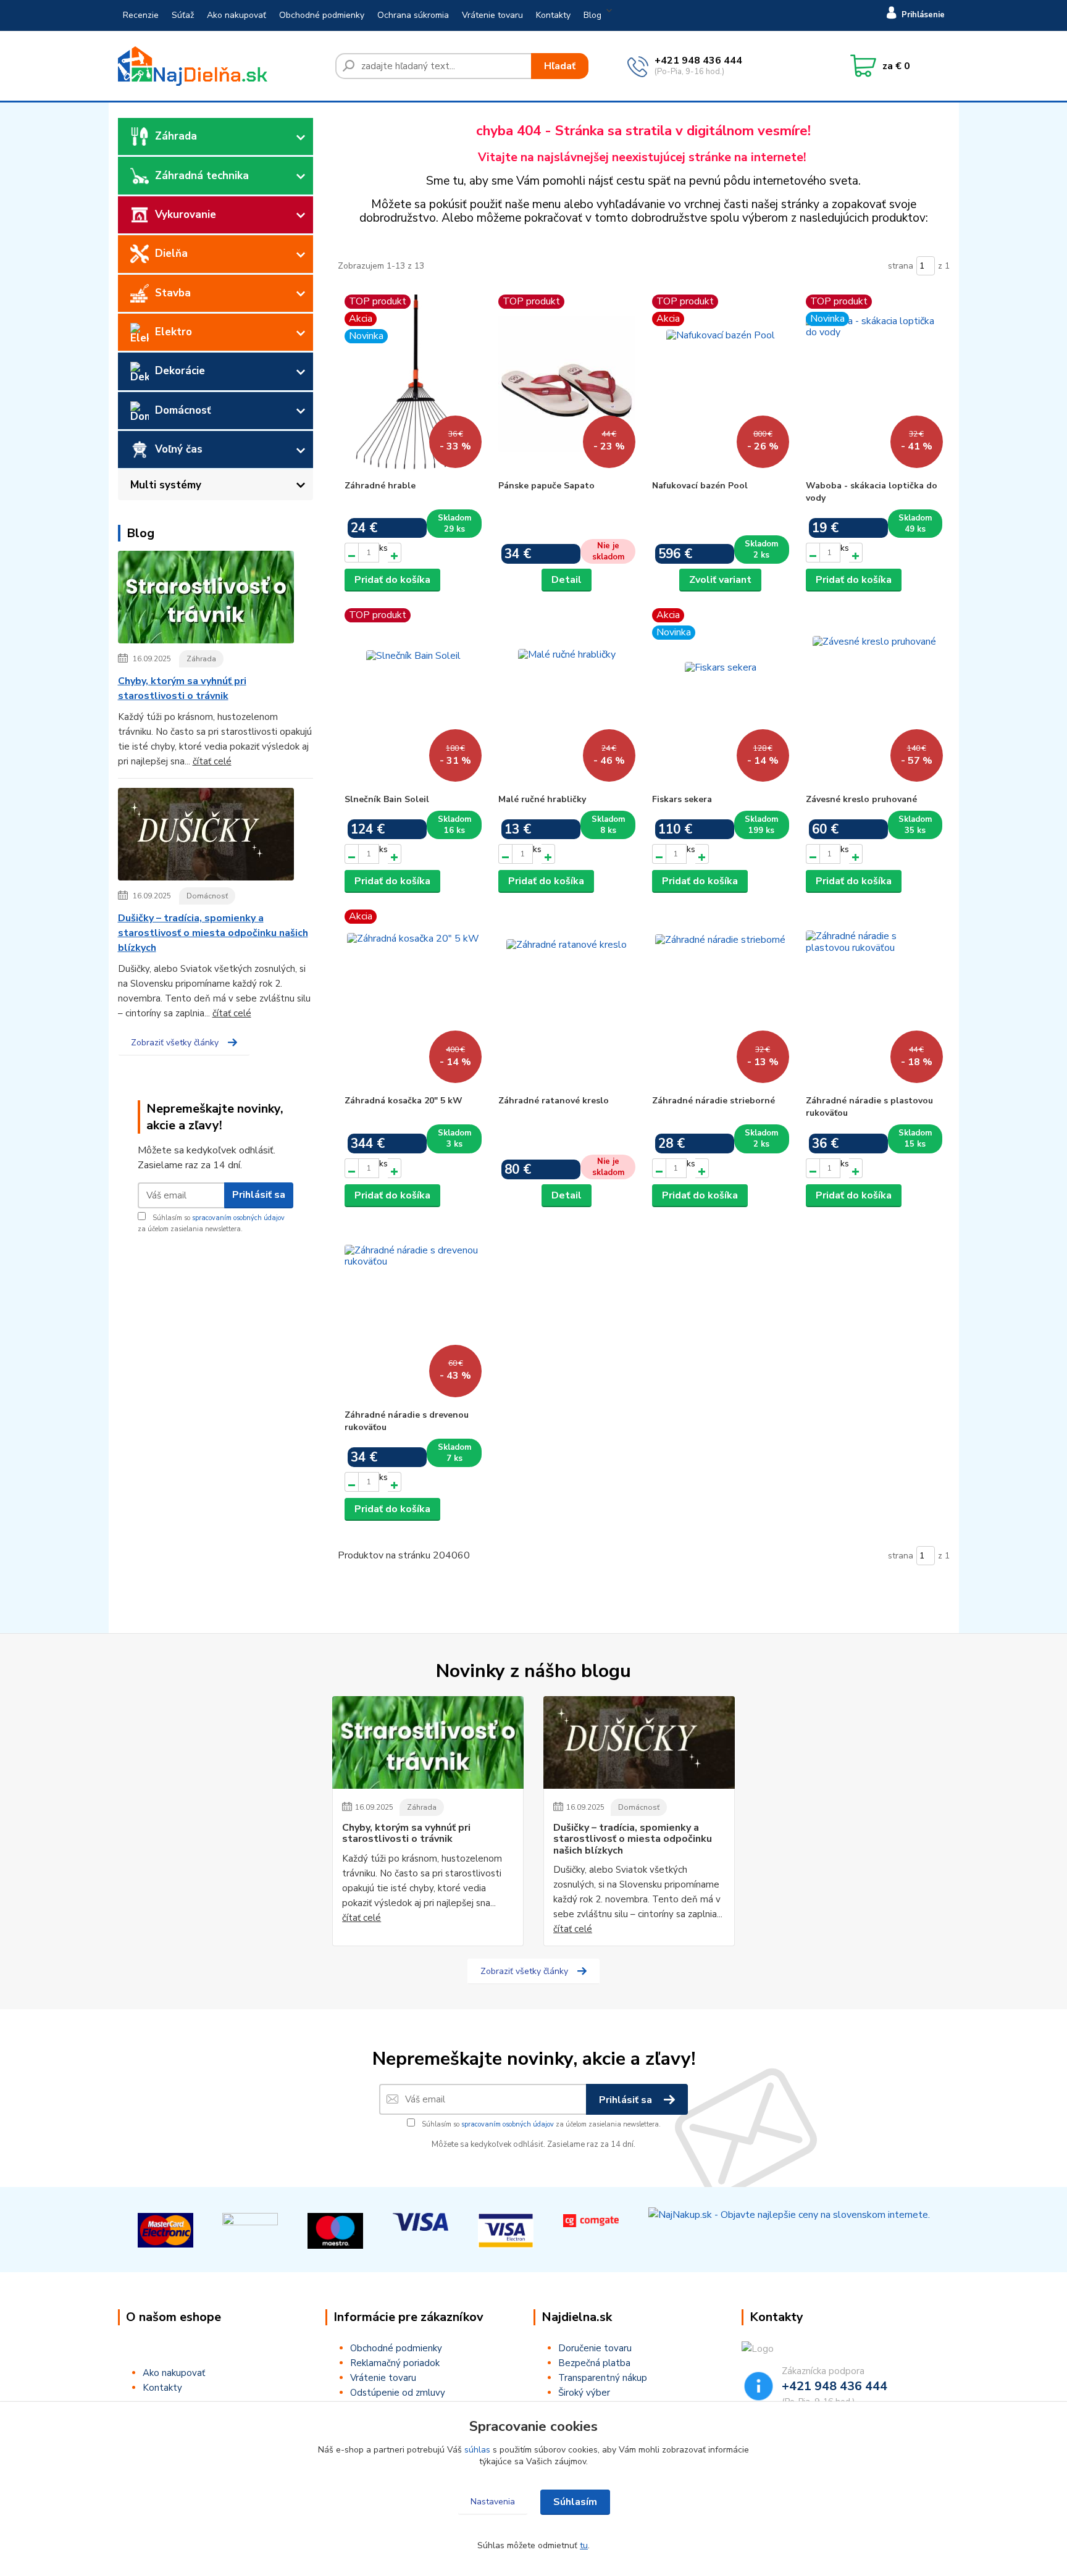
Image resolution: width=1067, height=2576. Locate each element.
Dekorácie (180, 371)
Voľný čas (179, 449)
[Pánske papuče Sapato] (567, 384)
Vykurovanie (186, 215)
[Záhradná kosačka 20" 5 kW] (413, 999)
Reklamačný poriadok (395, 2363)
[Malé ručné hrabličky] (567, 698)
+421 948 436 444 (698, 61)
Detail (567, 580)
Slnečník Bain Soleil (387, 799)
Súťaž (183, 15)
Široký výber (584, 2393)
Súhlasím (575, 2502)
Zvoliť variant (720, 580)
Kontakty (553, 15)
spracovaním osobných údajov (238, 1218)
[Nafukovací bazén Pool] (721, 384)
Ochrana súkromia (413, 15)
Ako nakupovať (236, 15)
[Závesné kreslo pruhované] (874, 698)
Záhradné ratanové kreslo (554, 1101)
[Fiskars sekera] (721, 698)
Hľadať (560, 66)
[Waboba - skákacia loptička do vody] (874, 384)
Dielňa (171, 253)
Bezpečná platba (594, 2363)
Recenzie (141, 15)
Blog (592, 15)
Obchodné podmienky (322, 15)
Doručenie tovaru (595, 2348)
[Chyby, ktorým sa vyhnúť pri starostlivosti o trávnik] (206, 600)
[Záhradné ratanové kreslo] (567, 999)
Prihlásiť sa (259, 1195)
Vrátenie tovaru (492, 15)
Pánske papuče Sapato (546, 486)
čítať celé (212, 761)
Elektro (174, 332)
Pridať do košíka (392, 580)
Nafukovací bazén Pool (700, 486)
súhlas (477, 2450)
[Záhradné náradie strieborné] (721, 999)
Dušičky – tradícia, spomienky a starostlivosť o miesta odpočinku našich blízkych (213, 933)
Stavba (173, 293)
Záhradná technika (202, 176)
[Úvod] (222, 66)
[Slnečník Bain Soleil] (413, 698)
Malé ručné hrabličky (542, 799)
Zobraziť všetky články (175, 1043)
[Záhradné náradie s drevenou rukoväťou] (413, 1313)
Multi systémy (166, 485)
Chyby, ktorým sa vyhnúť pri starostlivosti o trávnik (182, 688)
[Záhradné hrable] (413, 384)
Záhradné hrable (380, 486)
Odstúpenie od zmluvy (398, 2393)
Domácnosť (183, 410)
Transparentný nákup (603, 2378)
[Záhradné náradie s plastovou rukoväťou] (874, 999)
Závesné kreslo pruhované (861, 799)
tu (584, 2545)
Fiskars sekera (682, 799)
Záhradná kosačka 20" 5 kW (404, 1101)
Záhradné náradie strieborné (713, 1101)
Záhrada (176, 136)
